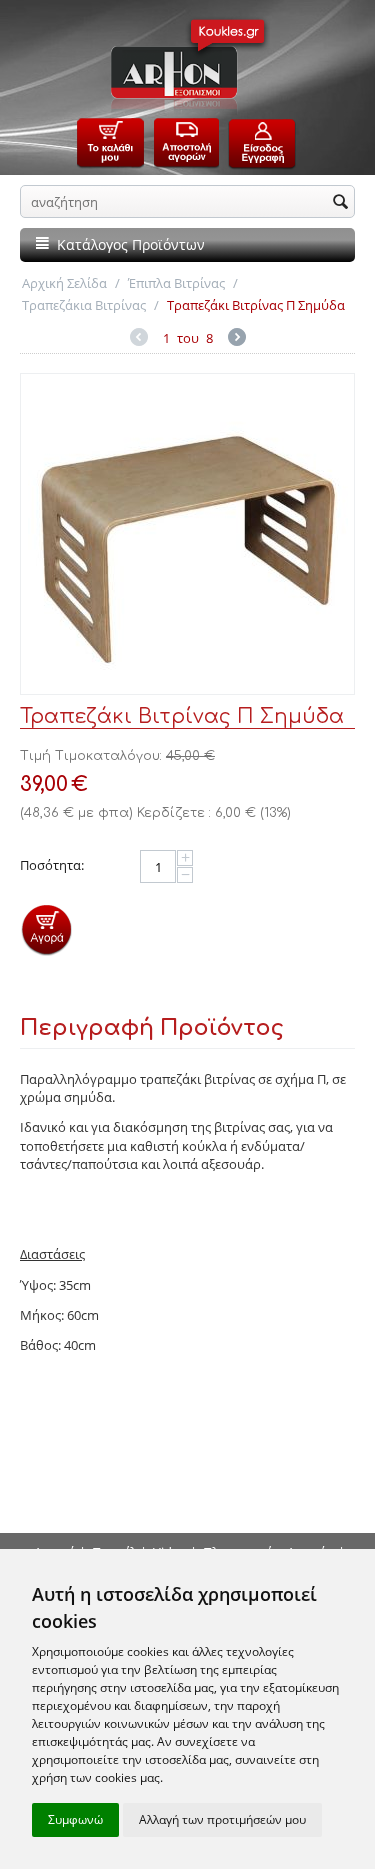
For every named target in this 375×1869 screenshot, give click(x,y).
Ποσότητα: (52, 865)
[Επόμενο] (237, 339)
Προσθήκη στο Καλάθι (46, 929)
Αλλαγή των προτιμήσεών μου (222, 1819)
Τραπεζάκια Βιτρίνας (84, 305)
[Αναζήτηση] (340, 203)
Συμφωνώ (75, 1819)
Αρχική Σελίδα (64, 283)
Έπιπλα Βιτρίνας (176, 283)
